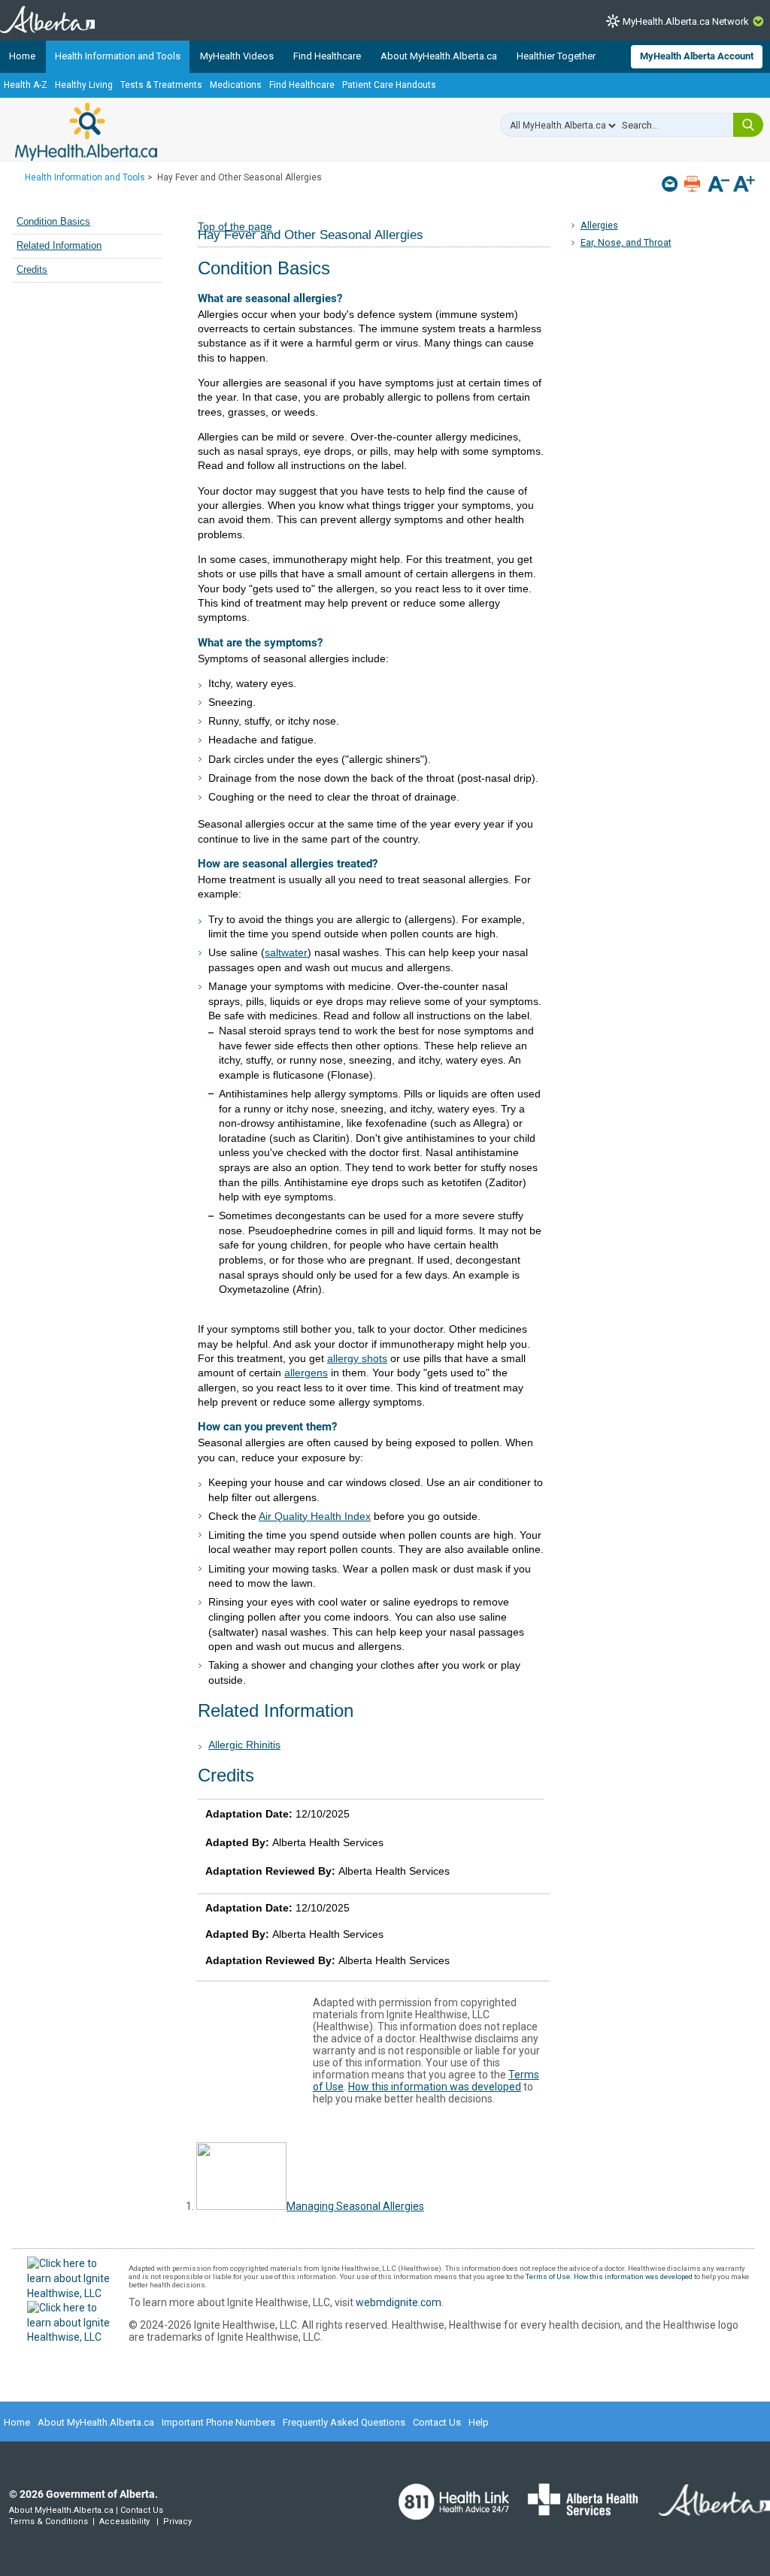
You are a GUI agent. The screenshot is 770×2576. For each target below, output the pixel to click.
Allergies (599, 225)
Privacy (177, 2522)
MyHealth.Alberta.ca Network (686, 21)
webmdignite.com (399, 2302)
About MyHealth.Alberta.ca (439, 56)
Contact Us (437, 2422)
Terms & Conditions (49, 2522)
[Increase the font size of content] (744, 185)
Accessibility (124, 2522)
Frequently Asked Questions (344, 2422)
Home (22, 56)
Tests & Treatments (161, 85)
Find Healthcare (327, 56)
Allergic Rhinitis (244, 1745)
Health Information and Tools (118, 56)
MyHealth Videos (237, 56)
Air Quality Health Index (315, 1516)
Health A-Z (26, 85)
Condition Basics (53, 222)
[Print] (694, 184)
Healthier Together (556, 56)
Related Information (59, 246)
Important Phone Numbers (218, 2422)
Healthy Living (84, 85)
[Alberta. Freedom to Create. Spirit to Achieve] (705, 2509)
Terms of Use (548, 2276)
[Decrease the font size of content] (718, 185)
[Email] (671, 184)
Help (479, 2422)
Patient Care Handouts (389, 85)
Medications (236, 85)
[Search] (748, 125)
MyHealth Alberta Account (697, 56)
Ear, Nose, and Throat (626, 242)
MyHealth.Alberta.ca (86, 132)
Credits (32, 270)
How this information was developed (435, 2087)
